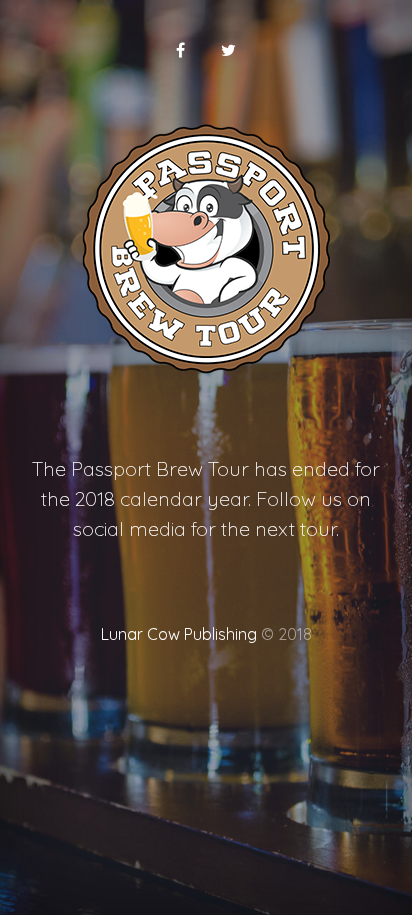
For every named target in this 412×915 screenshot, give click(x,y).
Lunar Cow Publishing (179, 634)
